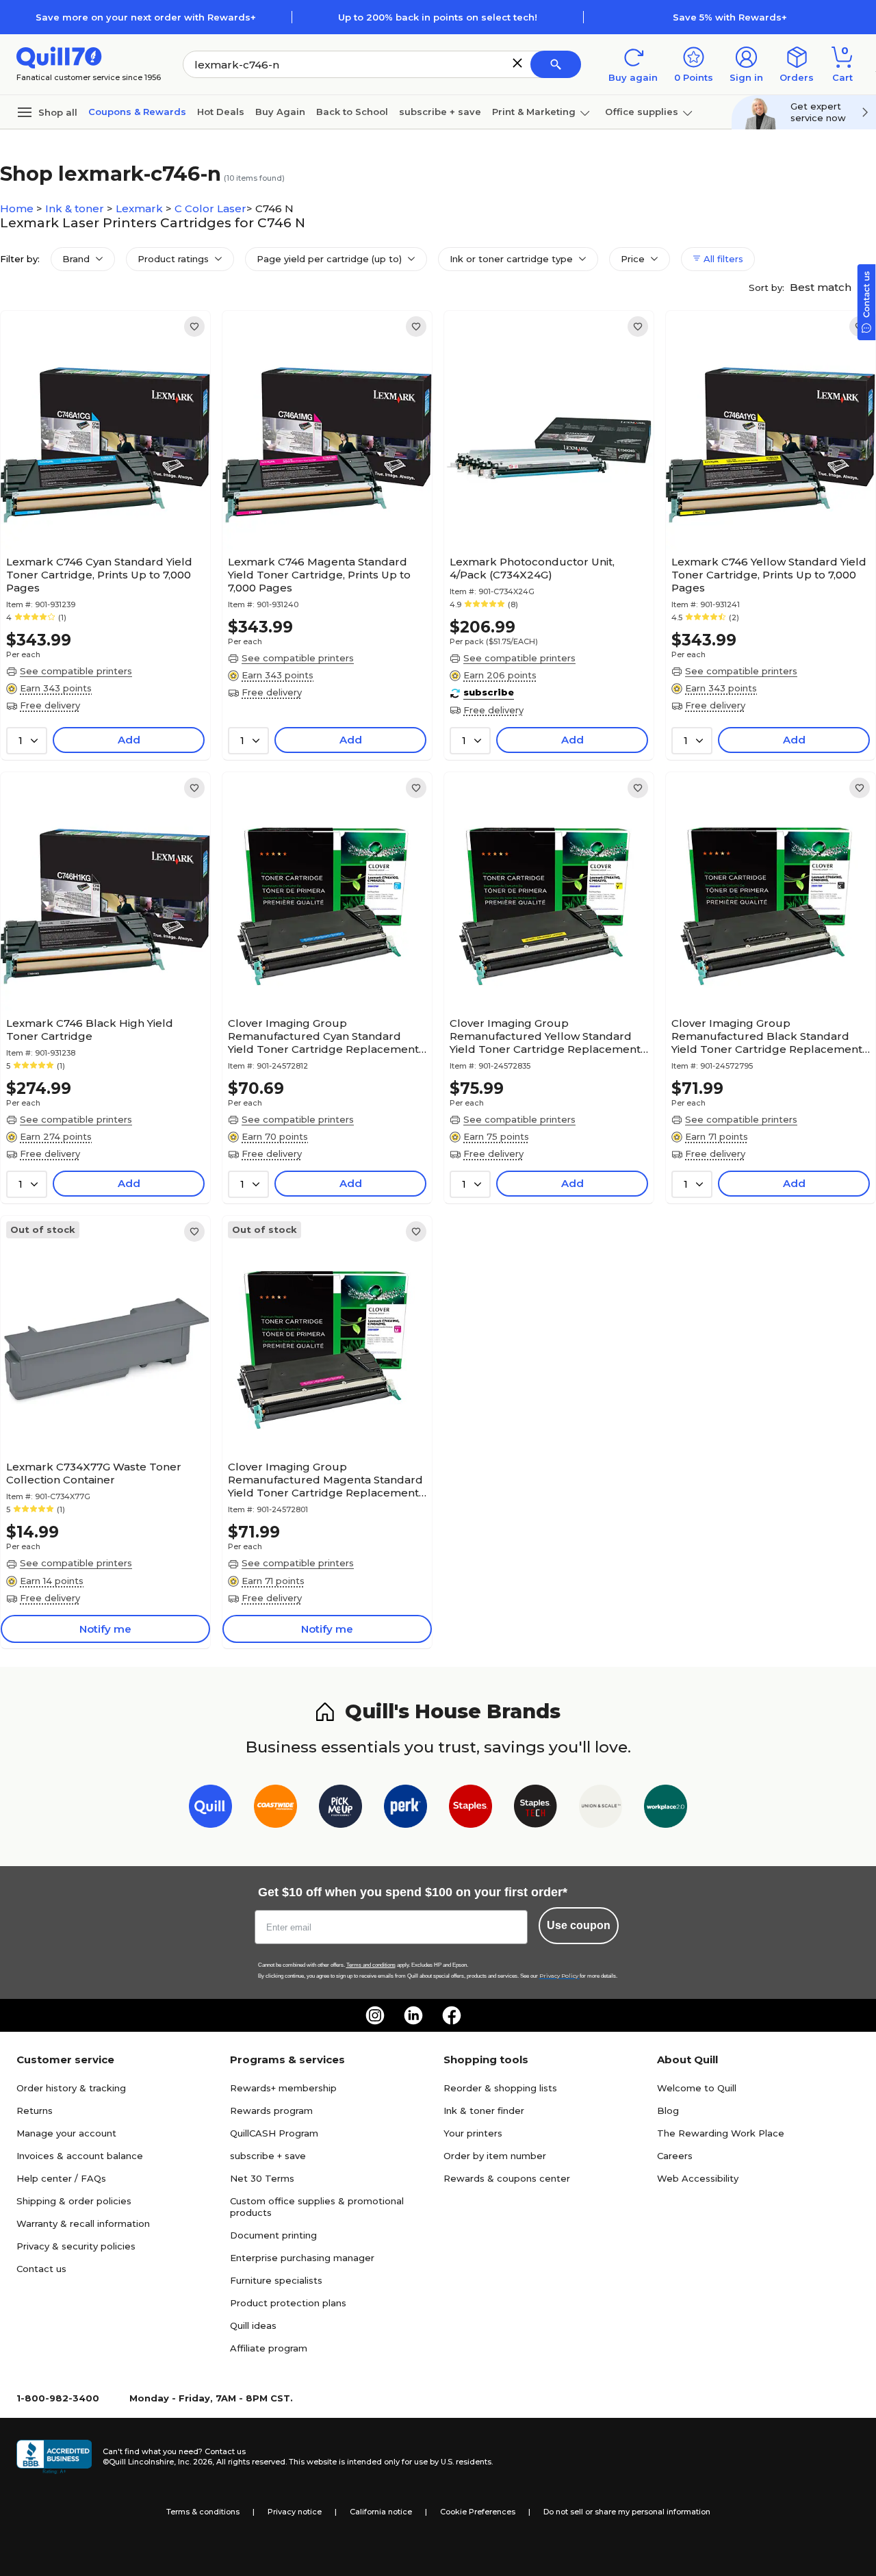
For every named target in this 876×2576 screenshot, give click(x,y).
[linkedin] (413, 2015)
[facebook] (452, 2015)
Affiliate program (269, 2348)
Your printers (473, 2133)
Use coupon (579, 1925)
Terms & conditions (203, 2512)
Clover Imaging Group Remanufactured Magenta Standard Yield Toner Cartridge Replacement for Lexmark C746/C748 (325, 1480)
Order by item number (495, 2156)
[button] (517, 63)
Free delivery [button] (50, 705)
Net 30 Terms (262, 2178)
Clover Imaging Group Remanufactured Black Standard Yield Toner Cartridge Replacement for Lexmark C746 (767, 1036)
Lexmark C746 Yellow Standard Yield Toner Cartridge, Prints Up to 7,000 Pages (769, 575)
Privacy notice (295, 2512)
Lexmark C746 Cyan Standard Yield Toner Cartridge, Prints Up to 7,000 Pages (99, 575)
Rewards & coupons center (507, 2178)
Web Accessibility (698, 2178)
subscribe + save (440, 112)
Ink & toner (76, 208)
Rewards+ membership (283, 2088)
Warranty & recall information (83, 2223)
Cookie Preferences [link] (478, 2512)
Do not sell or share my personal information (627, 2512)
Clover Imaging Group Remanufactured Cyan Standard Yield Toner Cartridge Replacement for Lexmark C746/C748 (323, 1036)
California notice (381, 2512)
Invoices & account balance (80, 2156)
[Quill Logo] (59, 56)
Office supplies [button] (642, 112)
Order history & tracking (71, 2088)
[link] (194, 327)
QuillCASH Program (274, 2133)
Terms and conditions (371, 1965)
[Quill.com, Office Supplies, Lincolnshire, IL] (54, 2457)
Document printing (273, 2235)
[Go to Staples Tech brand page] (536, 1809)
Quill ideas (253, 2325)
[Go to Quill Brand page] (210, 1809)
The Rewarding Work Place (721, 2133)
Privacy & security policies (76, 2246)
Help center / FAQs (61, 2178)
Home (18, 208)
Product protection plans (288, 2303)
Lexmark (141, 208)
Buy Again (280, 112)
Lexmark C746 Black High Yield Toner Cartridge (90, 1030)
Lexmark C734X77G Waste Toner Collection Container (94, 1473)
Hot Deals (221, 112)
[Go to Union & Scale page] (601, 1809)
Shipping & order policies (74, 2201)
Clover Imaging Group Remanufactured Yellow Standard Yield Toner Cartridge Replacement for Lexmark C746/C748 (545, 1036)
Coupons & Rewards (137, 112)
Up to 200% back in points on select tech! (438, 17)
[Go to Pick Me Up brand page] (340, 1809)
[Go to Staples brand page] (471, 1809)
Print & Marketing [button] (534, 112)
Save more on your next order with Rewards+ (146, 17)
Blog (668, 2110)
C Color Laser (210, 208)
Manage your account (66, 2133)
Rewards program (271, 2110)
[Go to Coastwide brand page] (275, 1809)
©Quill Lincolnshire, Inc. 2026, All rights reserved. (195, 2462)
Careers (675, 2156)
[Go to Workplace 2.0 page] (666, 1809)
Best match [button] (822, 287)
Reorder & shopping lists (500, 2088)
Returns (35, 2110)
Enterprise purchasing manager (302, 2258)
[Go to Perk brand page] (405, 1809)
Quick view (100, 508)
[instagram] (375, 2015)
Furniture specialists (276, 2280)
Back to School (352, 112)
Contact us (41, 2269)
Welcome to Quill (697, 2088)
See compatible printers (76, 671)
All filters (722, 259)
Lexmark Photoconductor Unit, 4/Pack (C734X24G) (532, 568)
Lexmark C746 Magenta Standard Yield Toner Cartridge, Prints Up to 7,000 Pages (319, 575)
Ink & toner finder (484, 2110)
